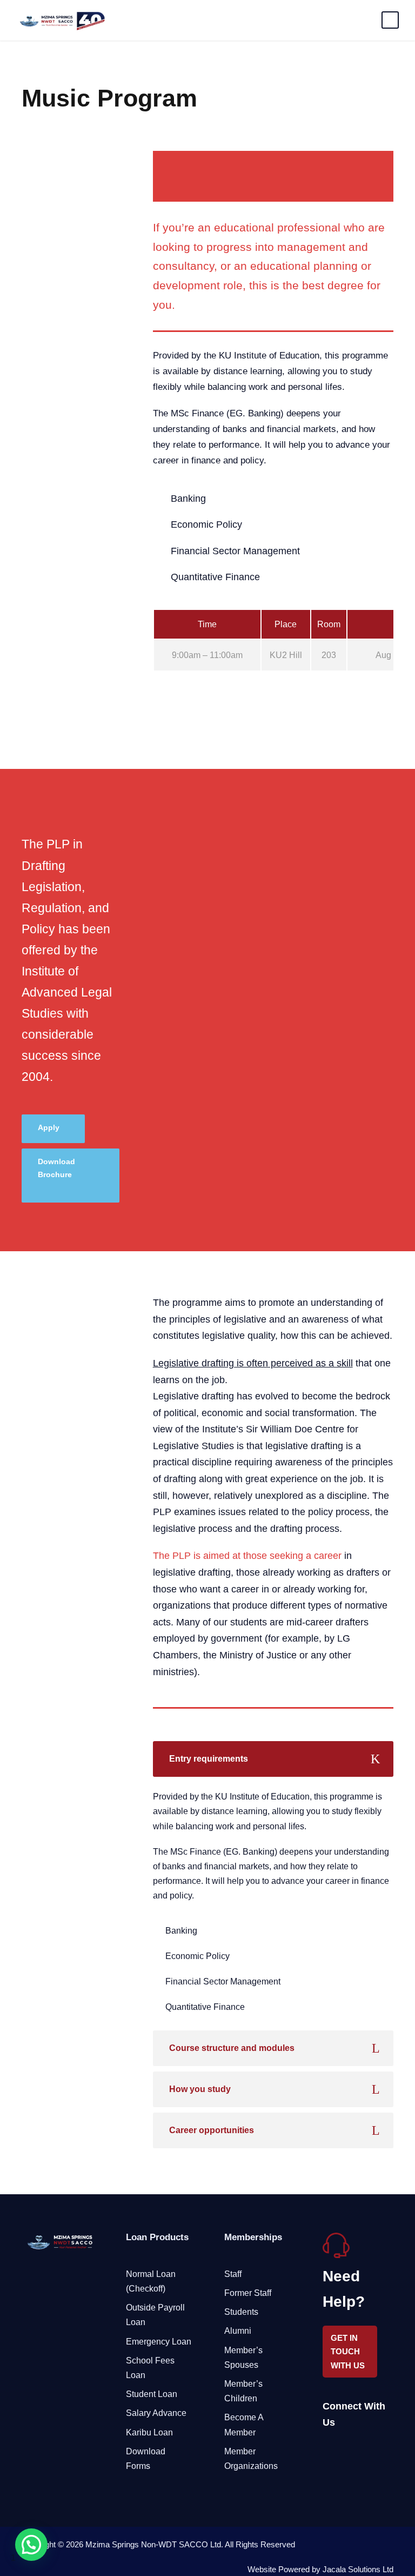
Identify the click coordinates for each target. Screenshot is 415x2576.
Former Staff (248, 2293)
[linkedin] (346, 2450)
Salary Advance (156, 2413)
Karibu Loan (149, 2432)
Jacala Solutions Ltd (358, 2569)
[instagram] (383, 2450)
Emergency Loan (159, 2342)
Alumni (238, 2331)
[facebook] (327, 2450)
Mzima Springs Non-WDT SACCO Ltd (153, 2544)
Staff (233, 2274)
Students (241, 2312)
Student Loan (152, 2394)
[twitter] (364, 2450)
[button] (31, 2545)
